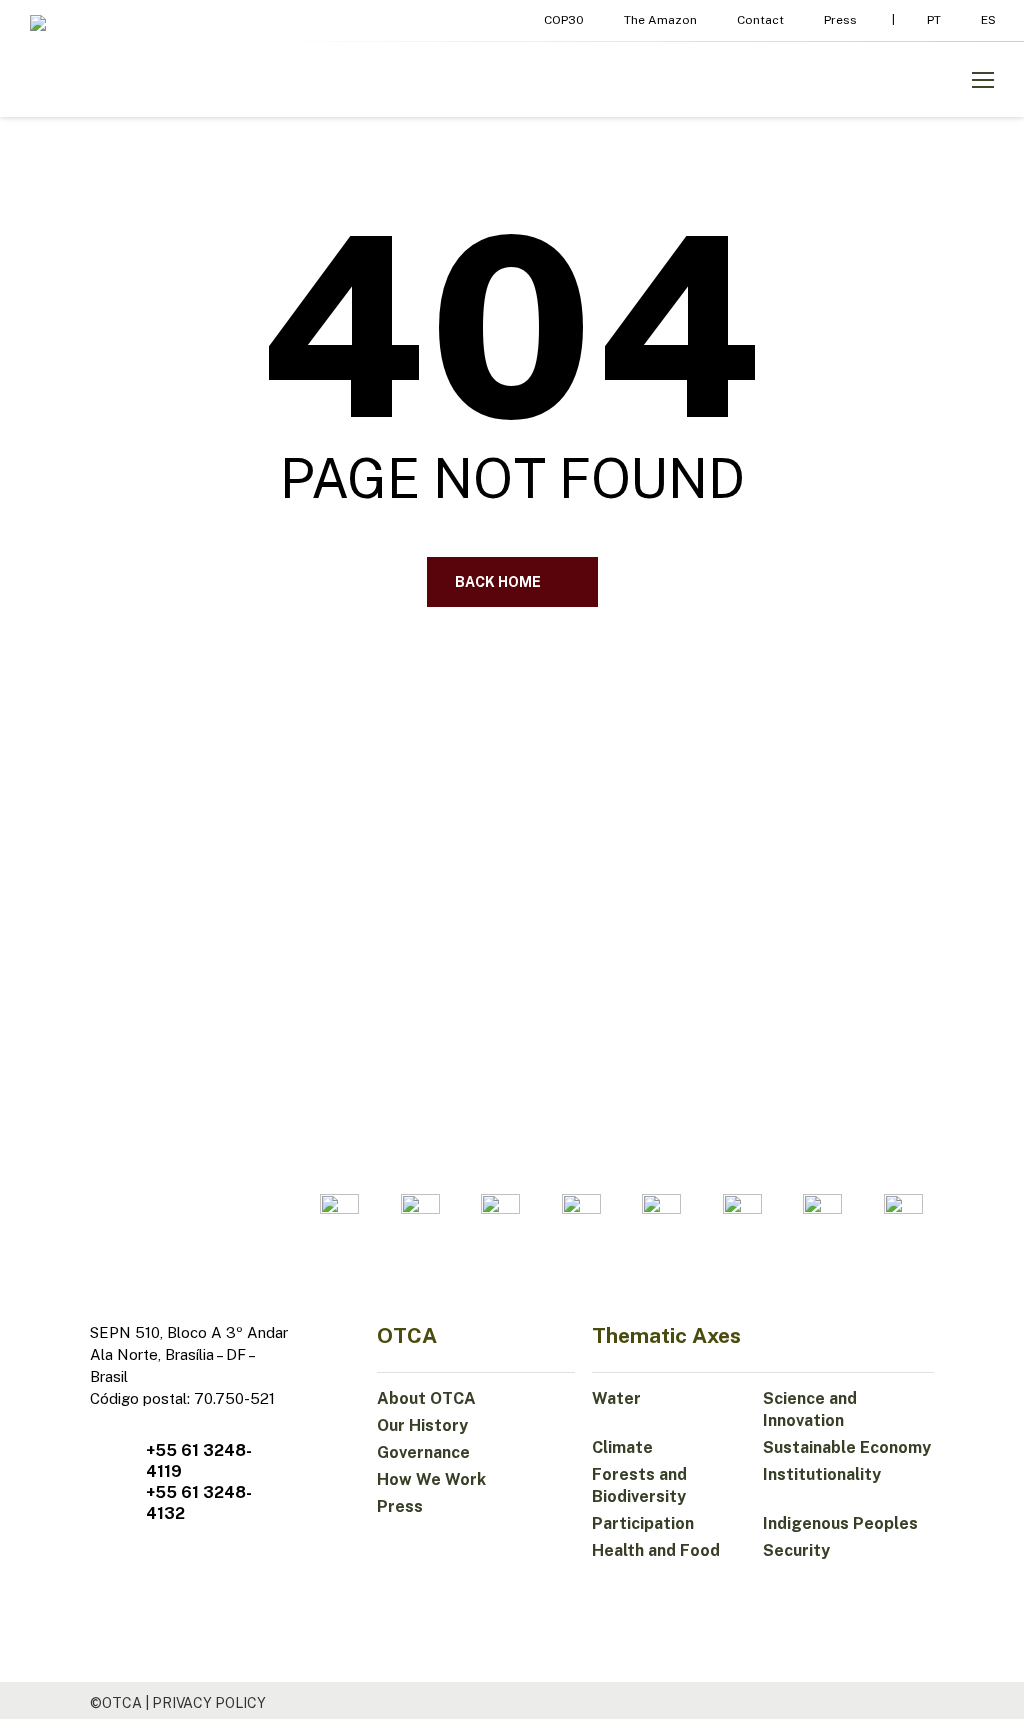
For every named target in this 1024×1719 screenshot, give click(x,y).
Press (400, 1506)
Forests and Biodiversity (639, 1485)
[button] (983, 80)
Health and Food (656, 1550)
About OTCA (426, 1398)
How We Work (431, 1479)
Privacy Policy (209, 1703)
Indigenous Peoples (840, 1523)
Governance (423, 1452)
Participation (643, 1523)
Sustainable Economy (847, 1447)
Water (616, 1398)
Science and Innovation (810, 1409)
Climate (622, 1447)
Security (796, 1550)
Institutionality (822, 1474)
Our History (422, 1425)
